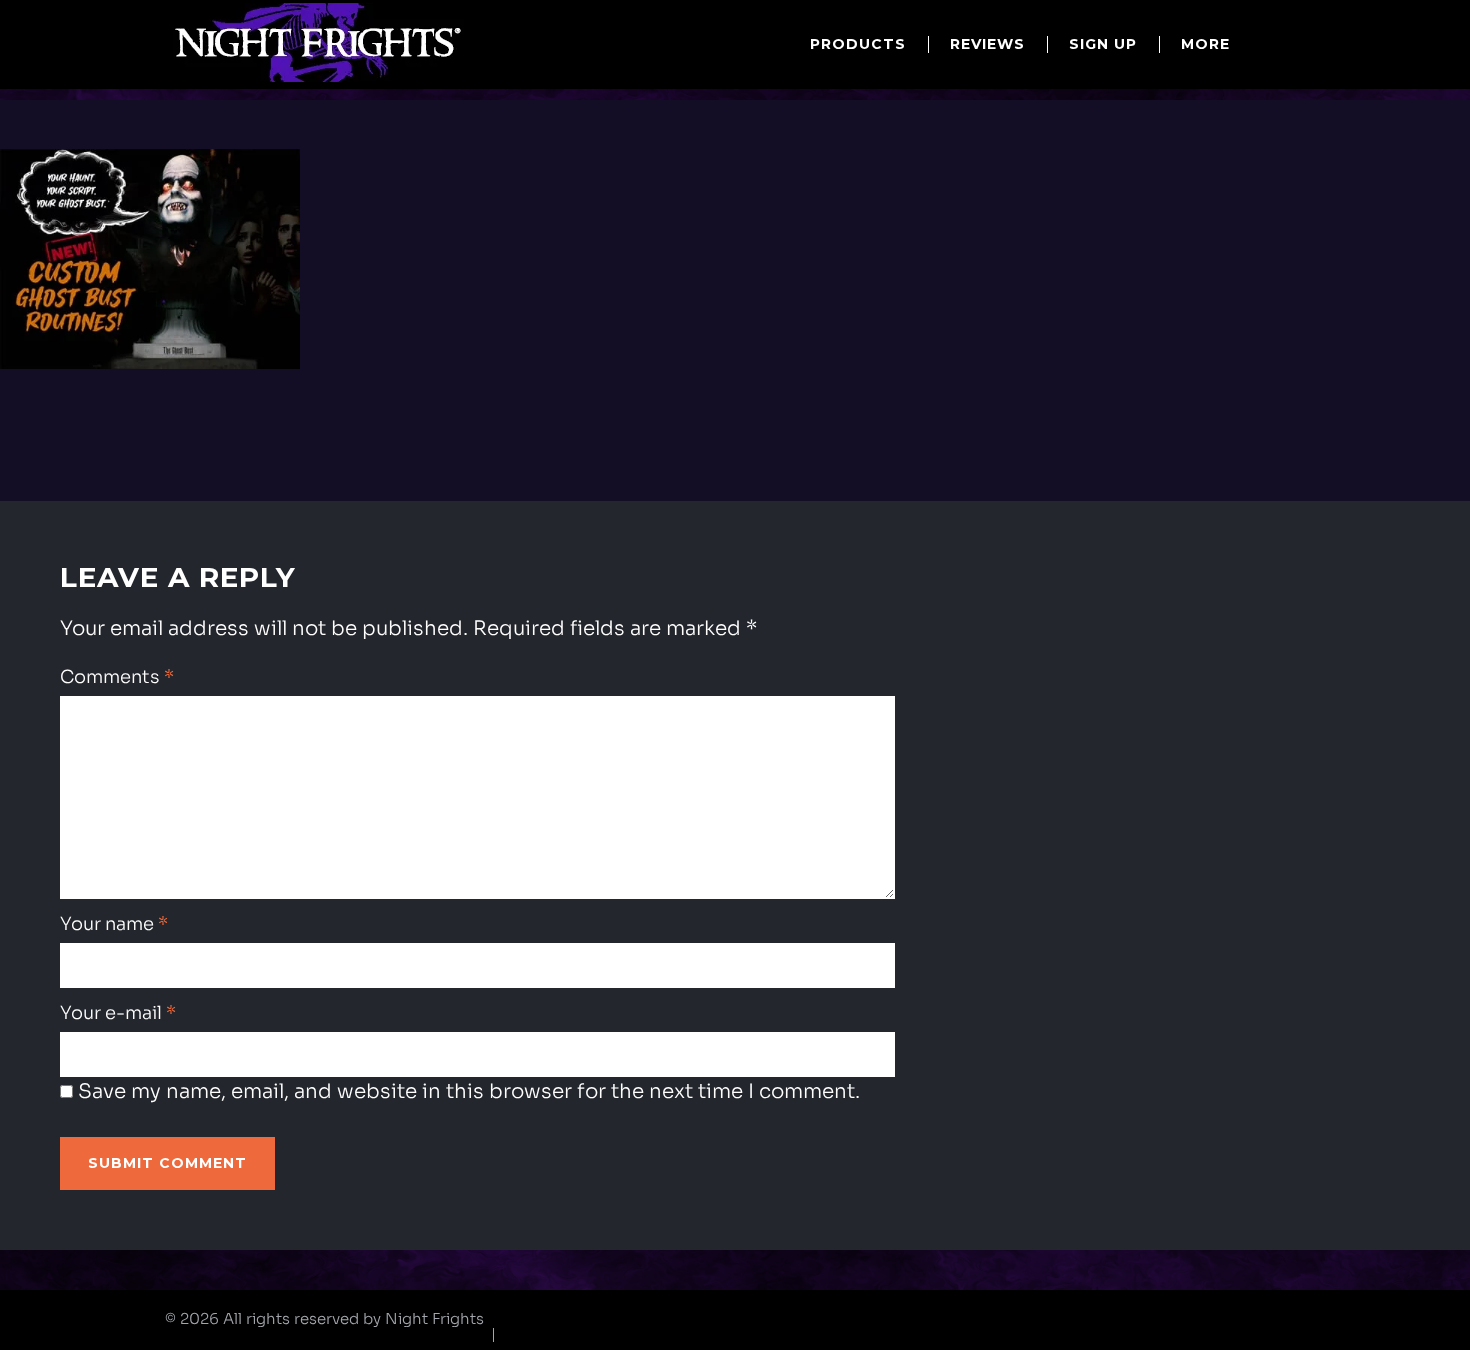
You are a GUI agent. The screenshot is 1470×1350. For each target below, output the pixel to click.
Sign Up (1103, 44)
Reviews (987, 44)
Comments (117, 677)
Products (858, 44)
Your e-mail (118, 1013)
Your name (114, 924)
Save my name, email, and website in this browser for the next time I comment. (469, 1091)
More (1205, 44)
